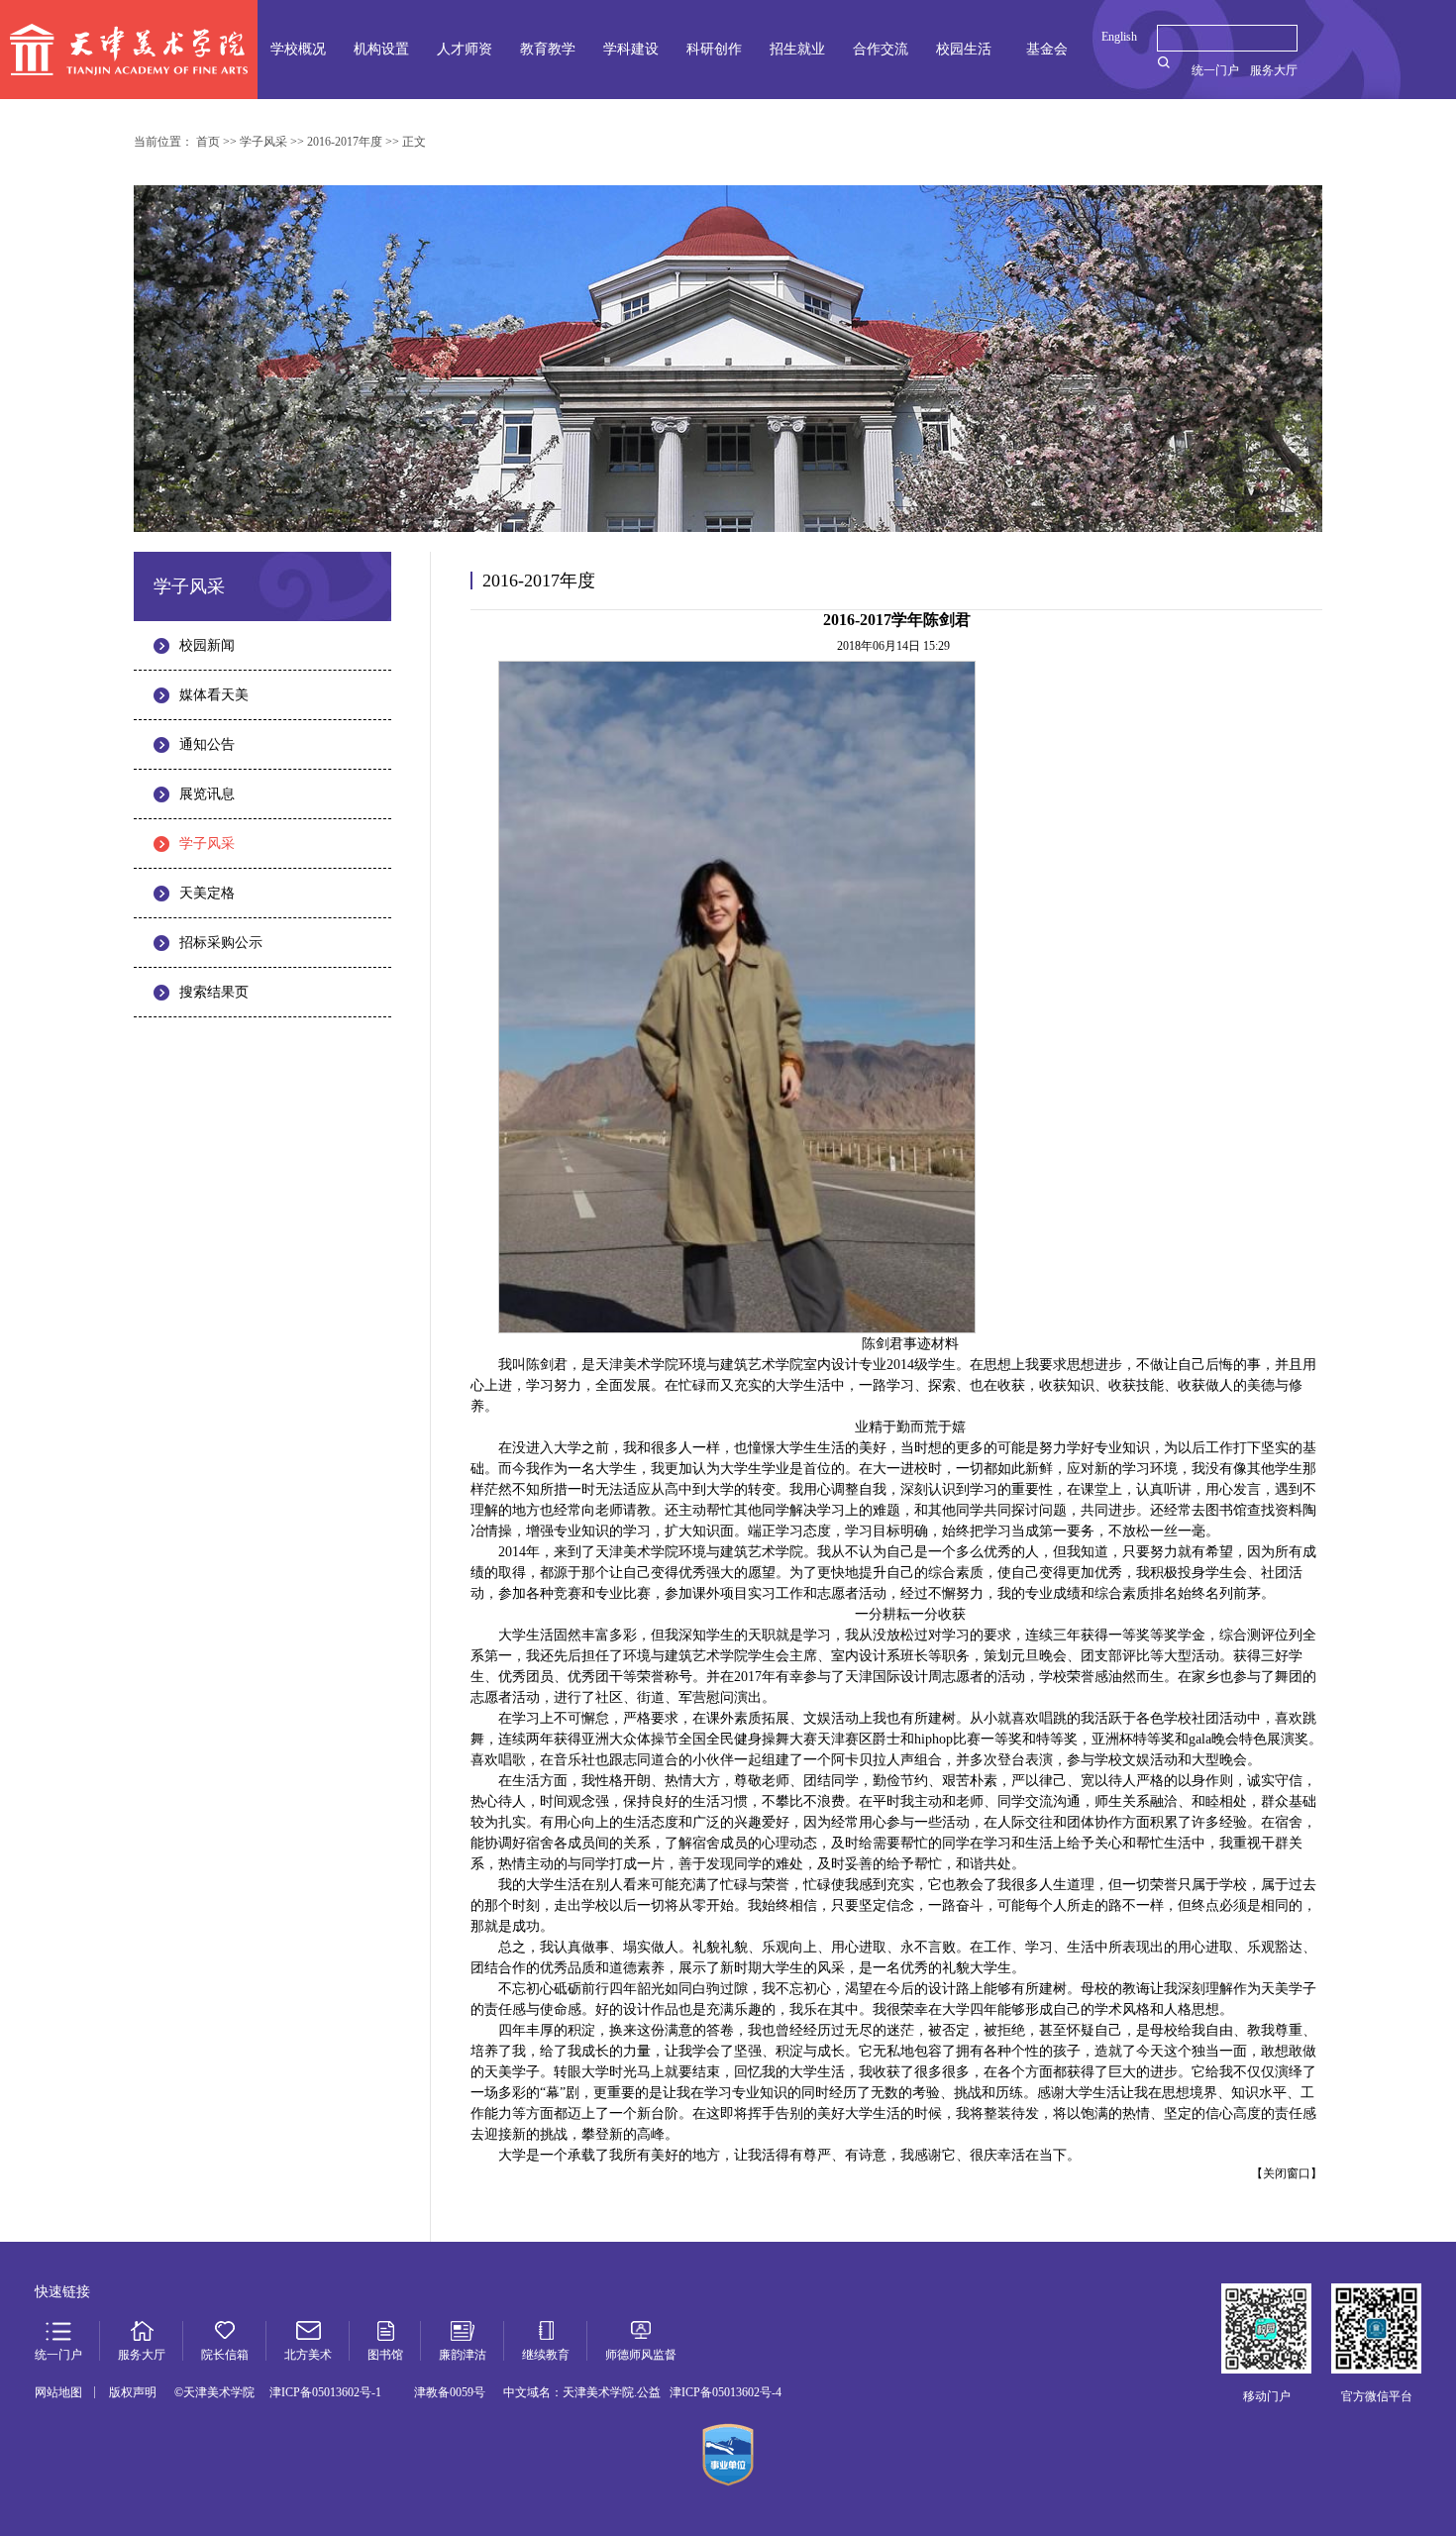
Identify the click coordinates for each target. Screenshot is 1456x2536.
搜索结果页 (214, 992)
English (1119, 37)
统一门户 (1215, 70)
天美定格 (207, 893)
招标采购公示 (221, 943)
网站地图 (58, 2392)
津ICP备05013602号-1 (325, 2392)
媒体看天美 (214, 695)
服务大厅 (1274, 70)
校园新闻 (207, 645)
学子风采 (207, 844)
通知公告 (207, 744)
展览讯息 (207, 794)
